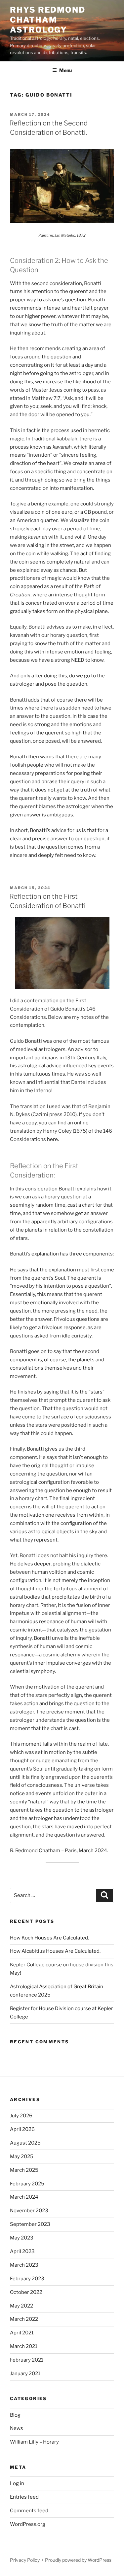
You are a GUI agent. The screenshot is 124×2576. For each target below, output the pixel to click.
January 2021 (25, 2374)
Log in (17, 2483)
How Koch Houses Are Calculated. (49, 1938)
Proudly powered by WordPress (78, 2560)
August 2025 (25, 2143)
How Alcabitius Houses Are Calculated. (55, 1951)
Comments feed (29, 2511)
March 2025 (24, 2170)
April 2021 (22, 2333)
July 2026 (21, 2116)
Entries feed (24, 2497)
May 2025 (22, 2157)
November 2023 (29, 2211)
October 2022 (26, 2292)
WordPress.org (28, 2524)
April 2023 (22, 2251)
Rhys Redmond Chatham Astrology (48, 20)
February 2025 (27, 2184)
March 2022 (24, 2319)
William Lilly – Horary (34, 2442)
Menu (65, 70)
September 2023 (30, 2224)
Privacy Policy (25, 2560)
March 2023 (24, 2265)
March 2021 (24, 2346)
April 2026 (22, 2129)
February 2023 (27, 2279)
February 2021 (27, 2360)
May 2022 (21, 2306)
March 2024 (24, 2197)
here (52, 1139)
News (17, 2428)
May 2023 (22, 2238)
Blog (15, 2415)
